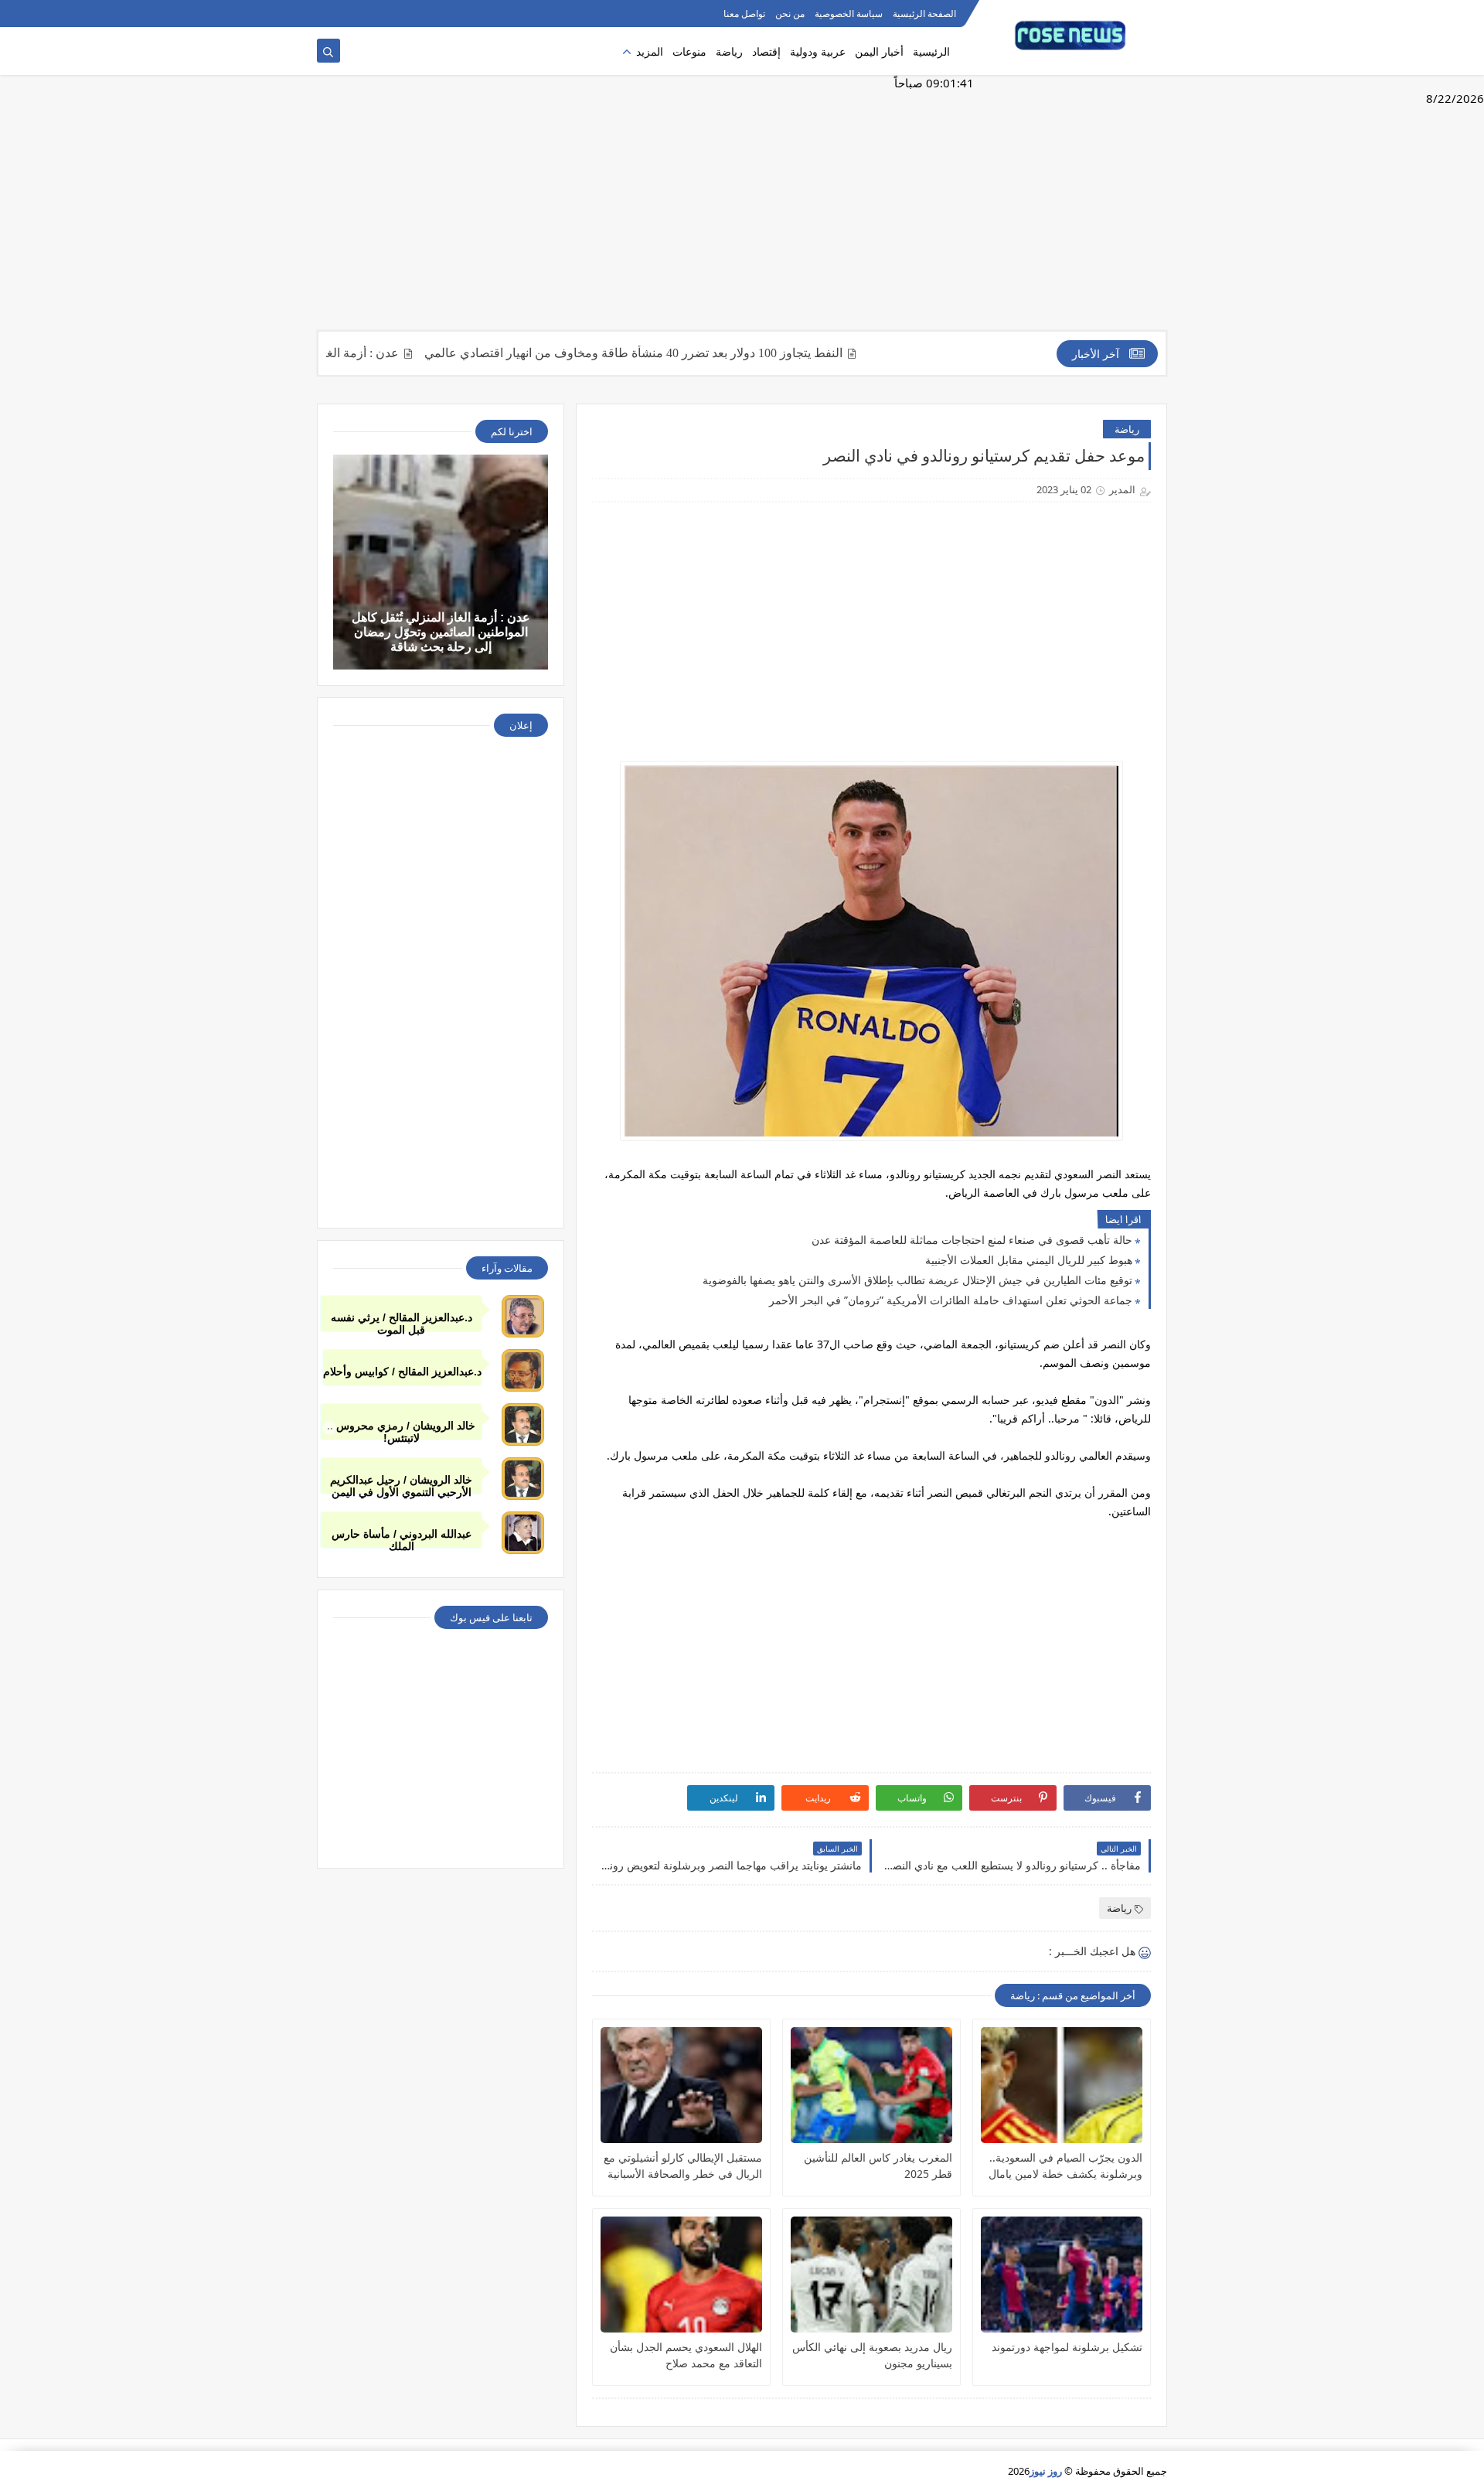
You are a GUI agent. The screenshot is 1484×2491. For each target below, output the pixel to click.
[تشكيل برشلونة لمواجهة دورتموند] (1062, 2275)
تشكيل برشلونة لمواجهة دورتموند (1067, 2347)
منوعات (689, 51)
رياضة (729, 51)
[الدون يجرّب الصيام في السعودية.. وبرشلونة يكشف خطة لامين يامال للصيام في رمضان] (1062, 2085)
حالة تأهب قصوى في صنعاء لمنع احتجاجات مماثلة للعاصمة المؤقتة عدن (972, 1240)
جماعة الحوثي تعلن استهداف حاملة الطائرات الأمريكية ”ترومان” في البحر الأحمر (951, 1300)
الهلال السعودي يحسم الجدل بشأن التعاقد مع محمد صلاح (686, 2355)
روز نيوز (1046, 2471)
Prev (329, 1428)
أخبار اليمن (879, 51)
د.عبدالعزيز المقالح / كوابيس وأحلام (402, 1372)
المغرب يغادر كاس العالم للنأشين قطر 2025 (878, 2166)
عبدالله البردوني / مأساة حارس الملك (402, 1538)
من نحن (790, 14)
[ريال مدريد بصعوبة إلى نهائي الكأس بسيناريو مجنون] (871, 2275)
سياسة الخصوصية (849, 14)
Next (1155, 1428)
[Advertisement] (742, 210)
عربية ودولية (818, 51)
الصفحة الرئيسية (924, 14)
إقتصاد (766, 51)
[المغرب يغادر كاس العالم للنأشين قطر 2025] (871, 2085)
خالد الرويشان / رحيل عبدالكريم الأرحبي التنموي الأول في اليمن (401, 1484)
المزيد (650, 51)
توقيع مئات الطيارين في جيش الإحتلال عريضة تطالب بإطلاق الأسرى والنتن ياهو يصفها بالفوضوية (917, 1280)
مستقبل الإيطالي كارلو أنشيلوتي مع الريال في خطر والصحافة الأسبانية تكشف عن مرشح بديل (683, 2166)
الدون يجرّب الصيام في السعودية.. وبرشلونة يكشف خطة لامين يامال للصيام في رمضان (1065, 2166)
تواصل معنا (744, 14)
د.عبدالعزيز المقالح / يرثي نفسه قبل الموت (402, 1322)
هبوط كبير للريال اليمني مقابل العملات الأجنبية (1029, 1260)
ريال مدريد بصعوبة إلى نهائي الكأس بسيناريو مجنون (872, 2355)
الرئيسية (931, 51)
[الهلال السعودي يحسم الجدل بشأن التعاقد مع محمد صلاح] (681, 2275)
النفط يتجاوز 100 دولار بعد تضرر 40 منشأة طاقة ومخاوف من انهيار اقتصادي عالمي (685, 353)
